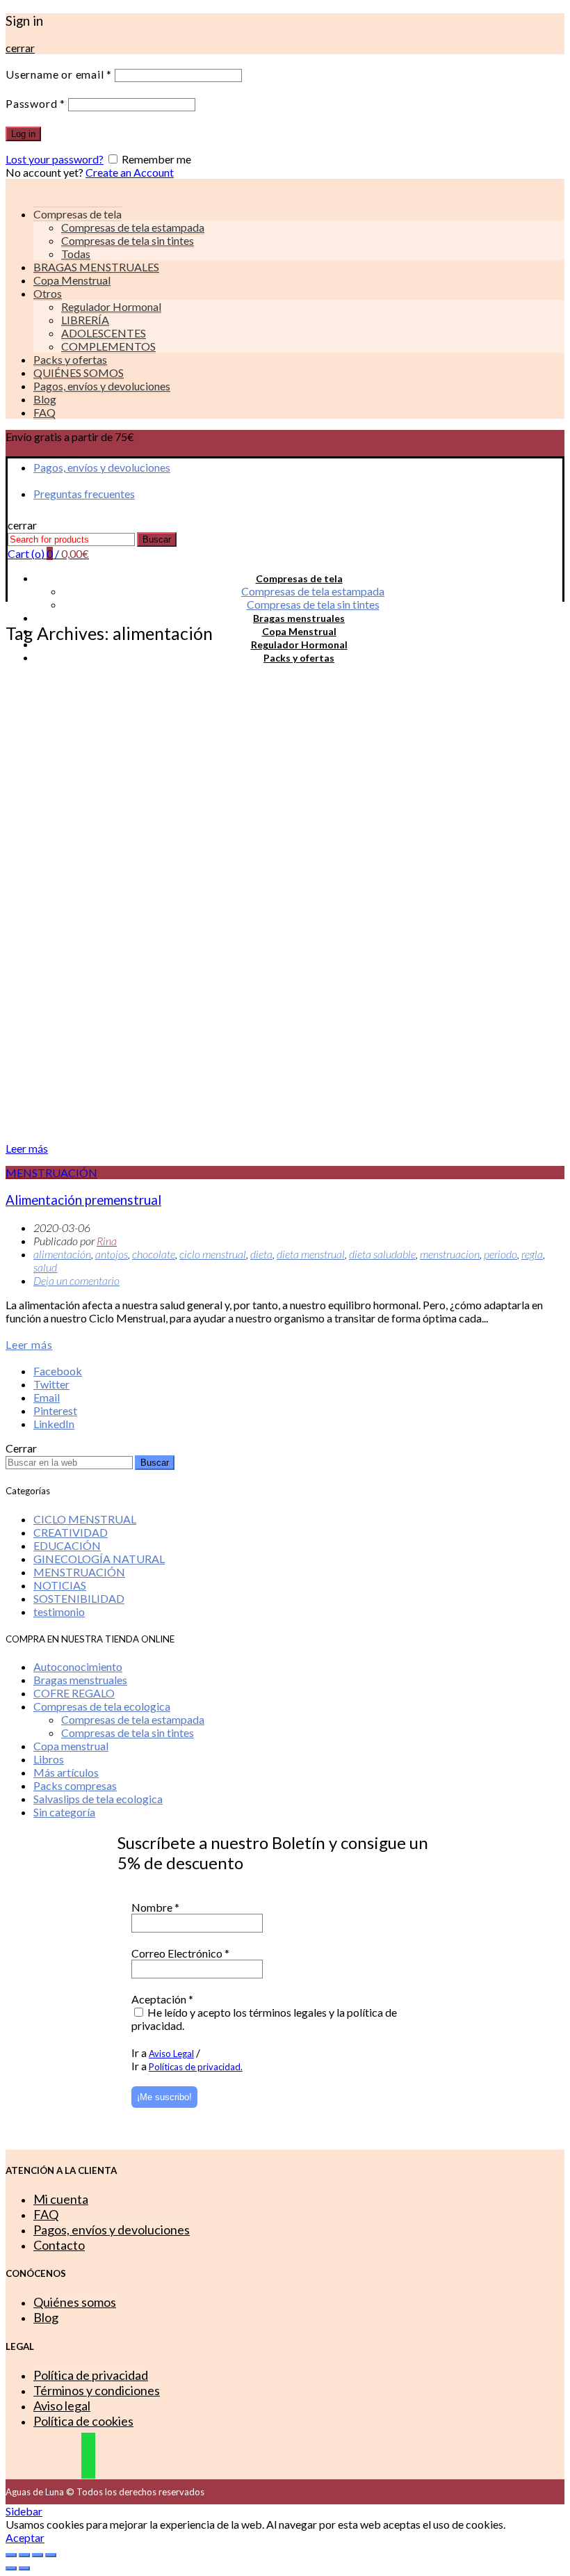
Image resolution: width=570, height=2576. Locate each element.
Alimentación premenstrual (83, 1200)
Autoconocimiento (78, 1666)
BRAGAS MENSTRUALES (96, 267)
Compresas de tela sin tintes (128, 240)
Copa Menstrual (72, 280)
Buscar (157, 539)
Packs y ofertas (70, 359)
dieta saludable (382, 1254)
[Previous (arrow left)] (11, 2568)
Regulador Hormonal (111, 306)
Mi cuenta (61, 2199)
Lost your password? (55, 159)
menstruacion (450, 1254)
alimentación (62, 1254)
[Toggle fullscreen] (38, 2555)
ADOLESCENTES (104, 333)
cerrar (20, 48)
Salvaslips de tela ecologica (98, 1799)
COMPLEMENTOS (108, 346)
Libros (49, 1759)
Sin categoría (64, 1812)
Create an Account (130, 172)
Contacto (59, 2245)
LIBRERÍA (85, 320)
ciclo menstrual (213, 1254)
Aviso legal (62, 2406)
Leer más (27, 1148)
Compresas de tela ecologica (102, 1706)
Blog (45, 399)
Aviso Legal (171, 2054)
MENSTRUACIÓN (51, 1173)
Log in (23, 134)
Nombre (155, 1907)
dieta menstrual (311, 1254)
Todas (76, 254)
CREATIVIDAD (71, 1532)
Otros (48, 293)
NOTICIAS (60, 1585)
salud (45, 1267)
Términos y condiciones (97, 2390)
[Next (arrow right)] (24, 2568)
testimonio (59, 1611)
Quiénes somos (75, 2302)
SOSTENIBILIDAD (79, 1598)
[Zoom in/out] (51, 2555)
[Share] (24, 2555)
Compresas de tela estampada (133, 227)
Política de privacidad (91, 2375)
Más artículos (66, 1772)
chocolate (154, 1254)
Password (35, 103)
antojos (112, 1254)
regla (532, 1254)
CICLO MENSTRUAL (85, 1519)
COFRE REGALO (74, 1693)
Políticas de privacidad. (196, 2067)
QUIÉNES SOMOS (79, 373)
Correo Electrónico (180, 1953)
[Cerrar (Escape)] (11, 2555)
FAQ (44, 412)
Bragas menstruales (299, 618)
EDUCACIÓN (67, 1545)
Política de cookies (83, 2421)
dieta (261, 1254)
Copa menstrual (71, 1746)
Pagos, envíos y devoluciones (102, 386)
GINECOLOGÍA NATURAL (99, 1559)
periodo (500, 1254)
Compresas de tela (299, 578)
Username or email (59, 74)
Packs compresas (75, 1785)
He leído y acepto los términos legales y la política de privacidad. (264, 2019)
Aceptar (25, 2537)
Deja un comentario (76, 1280)
